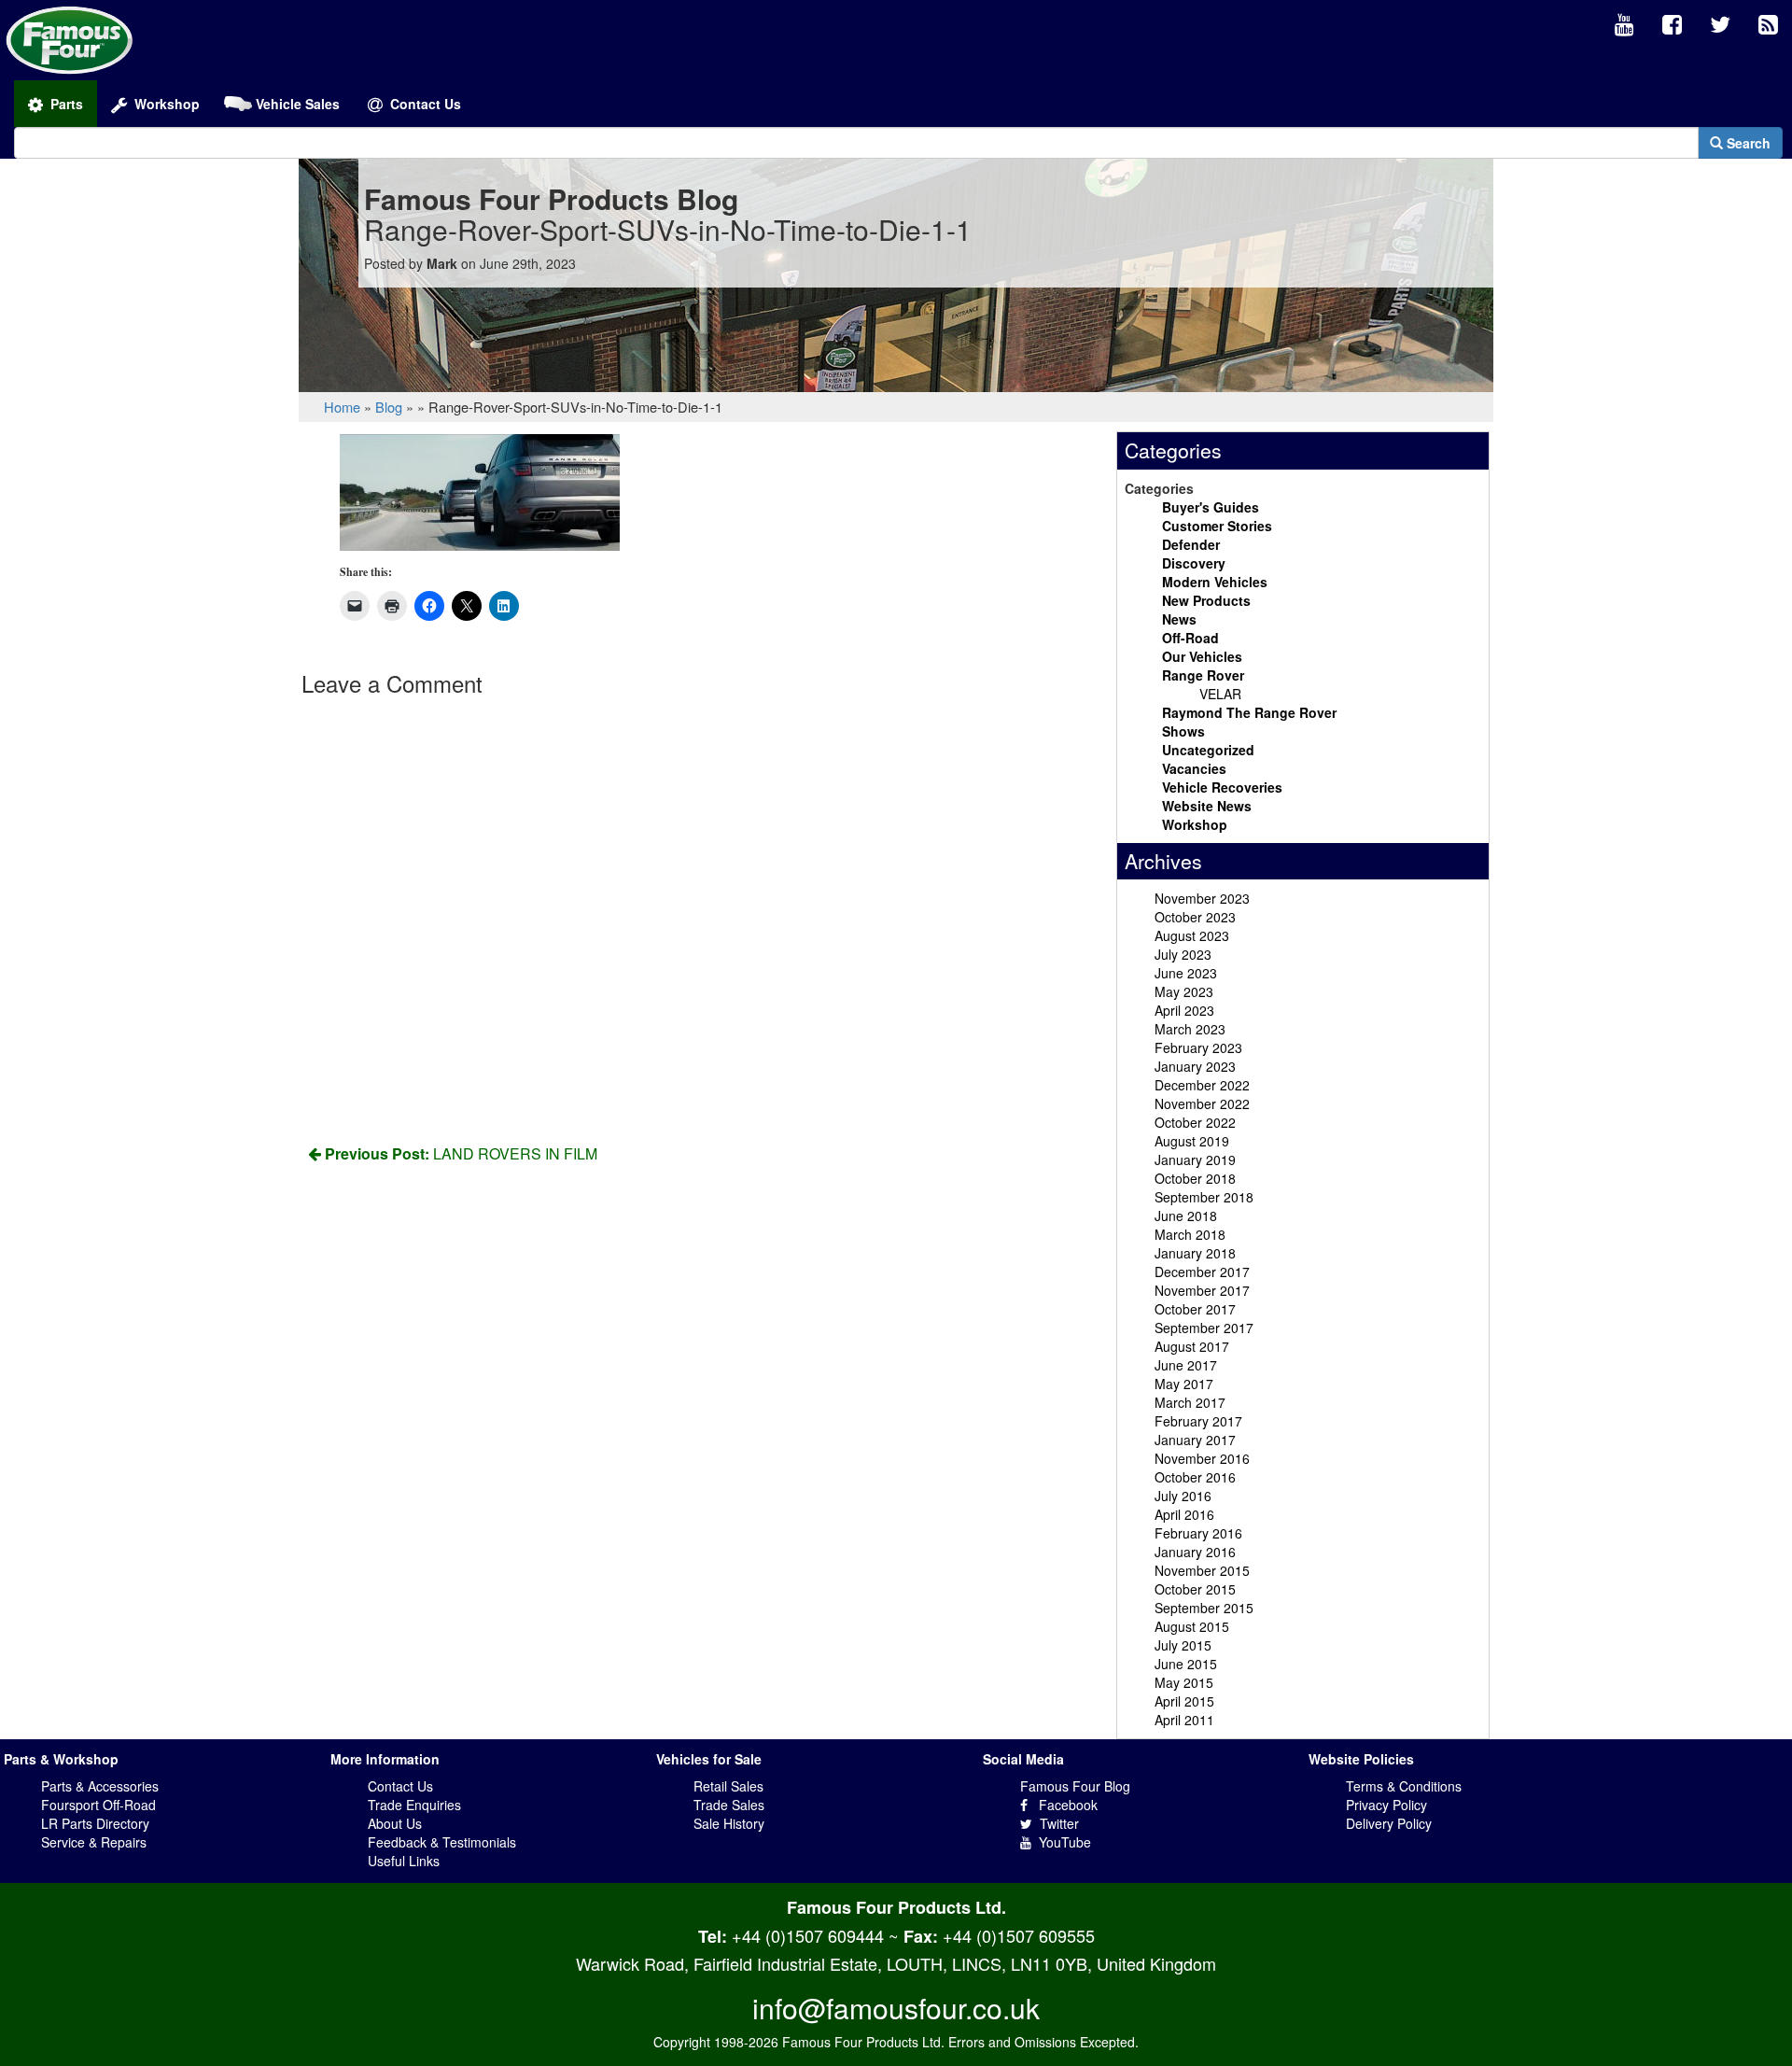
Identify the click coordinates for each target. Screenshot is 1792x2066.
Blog (389, 407)
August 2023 (1192, 935)
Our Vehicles (1202, 656)
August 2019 (1192, 1141)
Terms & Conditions (1404, 1786)
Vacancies (1194, 768)
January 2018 (1195, 1253)
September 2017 (1204, 1328)
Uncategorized (1208, 750)
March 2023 (1190, 1029)
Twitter (1056, 1823)
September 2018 (1204, 1197)
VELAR (1220, 694)
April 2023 (1184, 1010)
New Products (1206, 600)
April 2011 (1184, 1720)
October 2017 (1195, 1309)
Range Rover (1203, 675)
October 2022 (1195, 1122)
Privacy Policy (1386, 1805)
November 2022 (1202, 1103)
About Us (395, 1823)
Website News (1207, 806)
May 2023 (1184, 991)
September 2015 (1204, 1608)
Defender (1191, 544)
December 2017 (1202, 1272)
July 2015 (1183, 1645)
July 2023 (1183, 954)
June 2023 (1186, 973)
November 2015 (1202, 1570)
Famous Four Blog (1075, 1786)
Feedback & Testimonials (442, 1842)
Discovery (1194, 563)
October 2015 (1195, 1589)
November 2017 (1202, 1290)
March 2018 (1190, 1234)
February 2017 (1198, 1421)
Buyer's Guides (1211, 507)
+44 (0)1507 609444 (808, 1935)
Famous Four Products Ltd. (896, 1907)
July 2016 (1183, 1496)
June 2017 (1186, 1365)
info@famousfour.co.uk (896, 2008)
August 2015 (1192, 1626)
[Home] (70, 38)
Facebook (1063, 1805)
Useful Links (404, 1861)
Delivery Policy (1389, 1823)
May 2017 (1184, 1384)
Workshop (1195, 824)
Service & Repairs (94, 1842)
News (1179, 619)
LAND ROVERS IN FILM (461, 1153)
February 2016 (1198, 1533)
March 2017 (1190, 1402)
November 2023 (1202, 898)
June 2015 (1186, 1664)
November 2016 (1202, 1458)
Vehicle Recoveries (1222, 787)
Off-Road (1190, 638)
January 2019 (1195, 1159)
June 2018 (1186, 1216)
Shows (1183, 731)
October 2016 (1195, 1477)
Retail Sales (728, 1786)
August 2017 (1192, 1346)
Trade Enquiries (414, 1805)
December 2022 (1202, 1085)
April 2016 (1184, 1514)
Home (342, 407)
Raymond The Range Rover (1249, 712)
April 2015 (1184, 1701)
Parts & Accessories (100, 1786)
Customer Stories (1217, 526)
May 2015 (1184, 1682)
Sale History (729, 1823)
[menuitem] (1624, 25)
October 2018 (1195, 1178)
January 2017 (1195, 1440)
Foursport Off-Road (98, 1805)
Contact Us (400, 1786)
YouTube (1061, 1842)
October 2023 (1195, 917)
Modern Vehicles (1215, 582)
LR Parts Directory (95, 1823)
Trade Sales (729, 1805)
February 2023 (1198, 1047)
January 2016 (1195, 1552)
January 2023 (1195, 1066)
